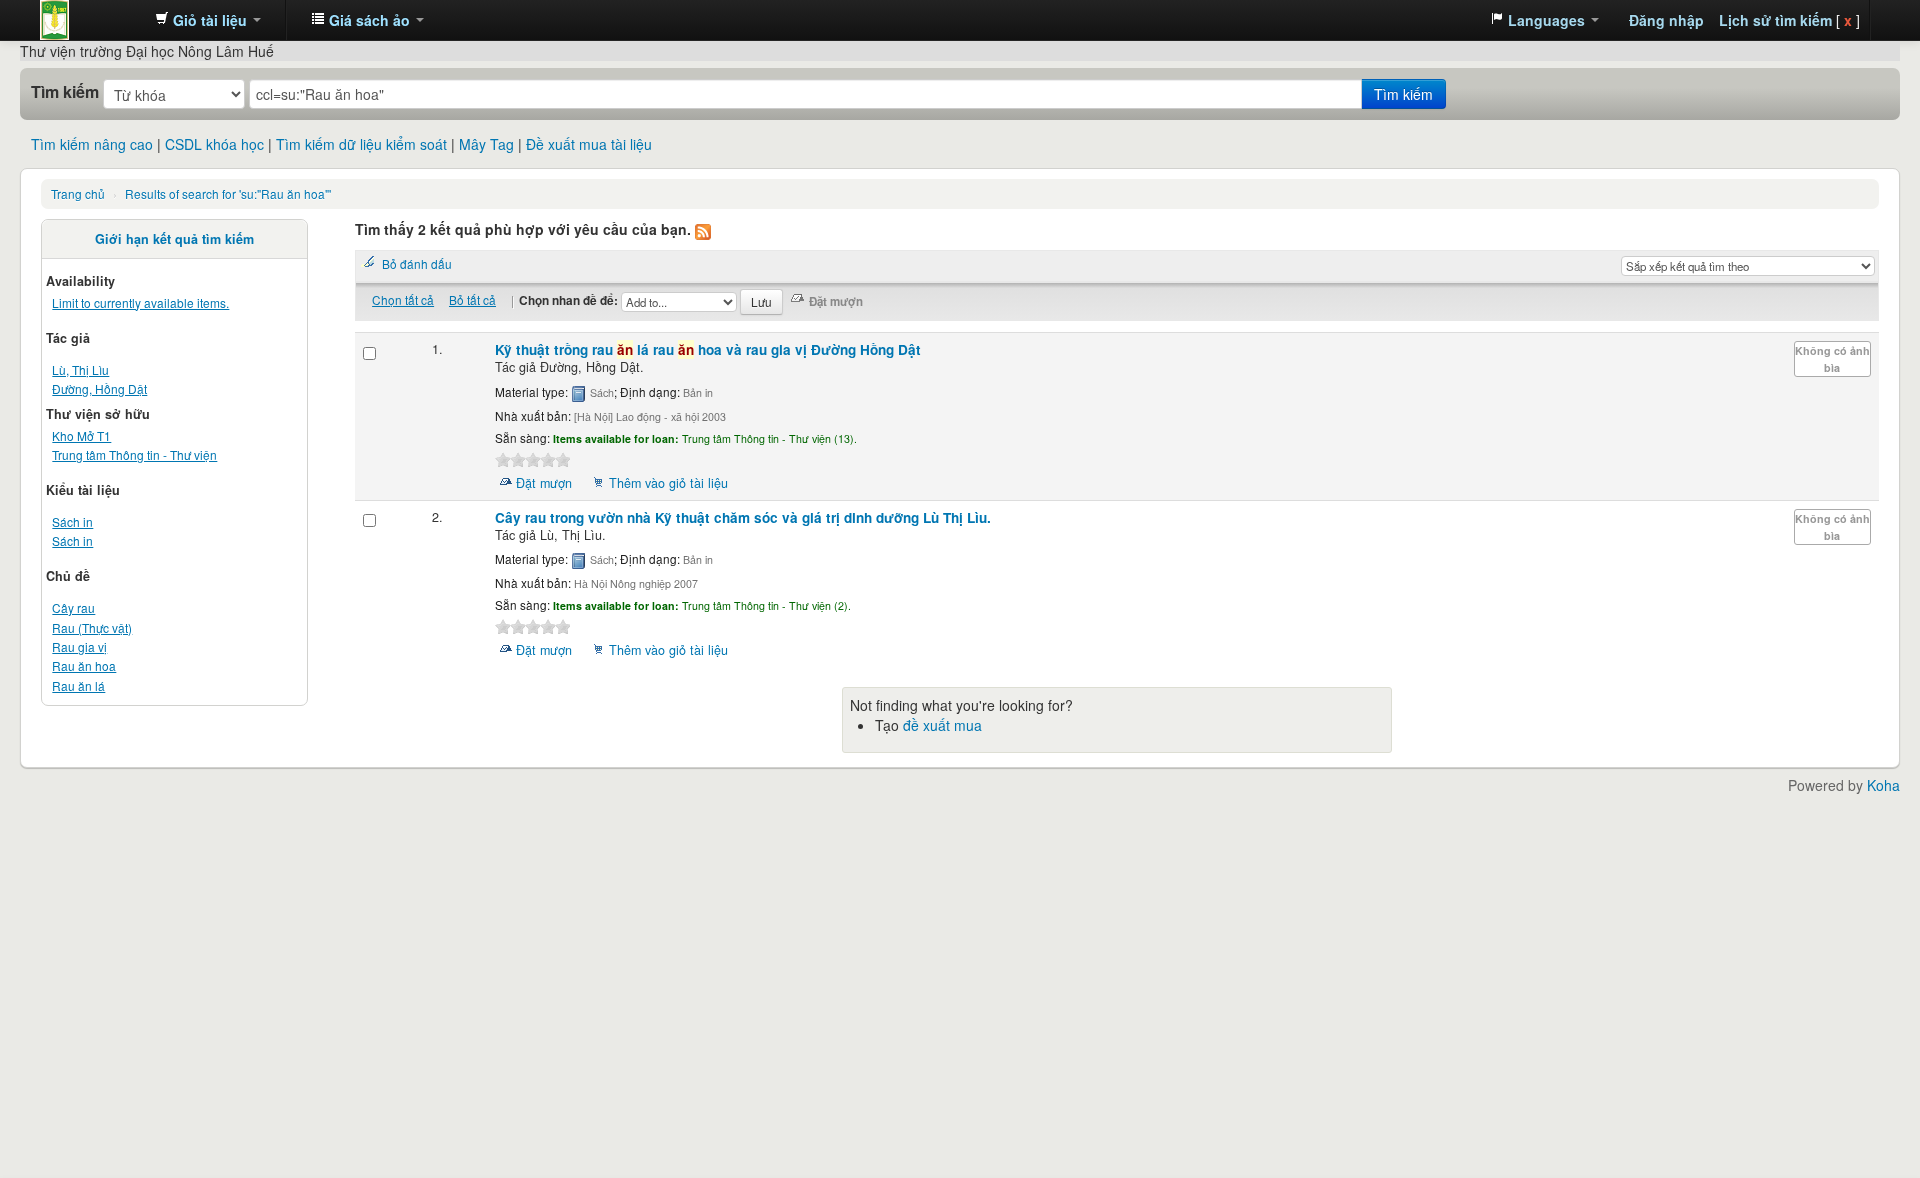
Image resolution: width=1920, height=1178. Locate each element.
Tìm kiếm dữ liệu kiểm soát (361, 144)
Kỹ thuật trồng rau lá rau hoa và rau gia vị (708, 349)
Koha (1883, 785)
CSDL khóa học (214, 144)
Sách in (72, 521)
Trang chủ (78, 193)
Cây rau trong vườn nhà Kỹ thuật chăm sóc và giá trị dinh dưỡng (743, 517)
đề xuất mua (942, 725)
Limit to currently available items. (140, 302)
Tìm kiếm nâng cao (92, 144)
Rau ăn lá (78, 685)
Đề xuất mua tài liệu (589, 144)
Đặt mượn (544, 483)
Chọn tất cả (403, 299)
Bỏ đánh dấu (417, 263)
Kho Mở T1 (81, 435)
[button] (208, 20)
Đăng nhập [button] (1666, 20)
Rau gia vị (79, 646)
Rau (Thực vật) (92, 627)
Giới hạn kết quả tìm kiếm (174, 239)
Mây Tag (486, 144)
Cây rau (73, 607)
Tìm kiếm (65, 92)
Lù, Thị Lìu (80, 369)
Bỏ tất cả (472, 299)
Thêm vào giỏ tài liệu (668, 483)
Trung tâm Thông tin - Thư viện (90, 20)
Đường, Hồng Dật (99, 388)
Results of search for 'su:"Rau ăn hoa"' (228, 193)
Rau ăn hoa (84, 665)
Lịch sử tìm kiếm (1775, 20)
